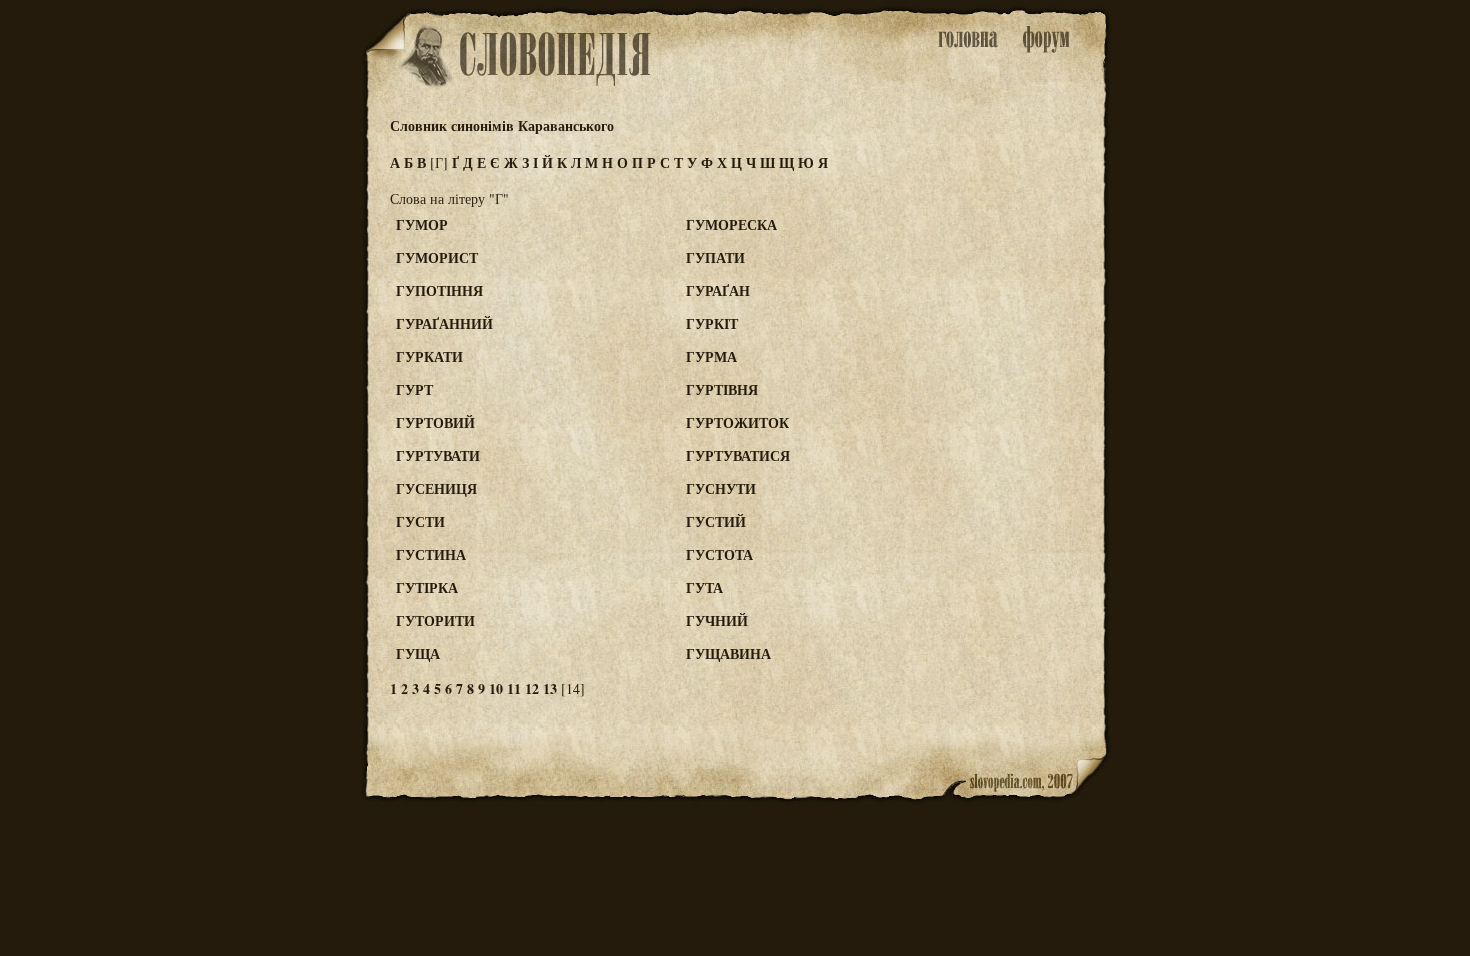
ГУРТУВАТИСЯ (738, 455)
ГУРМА (711, 356)
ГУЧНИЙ (717, 620)
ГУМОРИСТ (437, 257)
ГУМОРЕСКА (731, 224)
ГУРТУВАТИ (438, 455)
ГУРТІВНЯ (722, 389)
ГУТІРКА (427, 587)
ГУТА (704, 587)
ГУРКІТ (712, 323)
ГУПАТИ (715, 257)
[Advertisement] (1028, 301)
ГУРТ (414, 389)
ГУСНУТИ (721, 488)
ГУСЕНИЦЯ (436, 488)
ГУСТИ (420, 521)
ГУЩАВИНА (728, 653)
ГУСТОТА (719, 554)
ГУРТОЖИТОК (737, 422)
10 (496, 688)
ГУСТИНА (431, 554)
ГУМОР (422, 224)
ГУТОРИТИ (435, 620)
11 (514, 688)
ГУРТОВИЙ (435, 422)
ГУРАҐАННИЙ (444, 323)
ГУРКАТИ (429, 356)
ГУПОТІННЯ (439, 290)
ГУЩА (418, 653)
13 (550, 688)
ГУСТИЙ (716, 521)
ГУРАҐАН (718, 290)
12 (532, 688)
